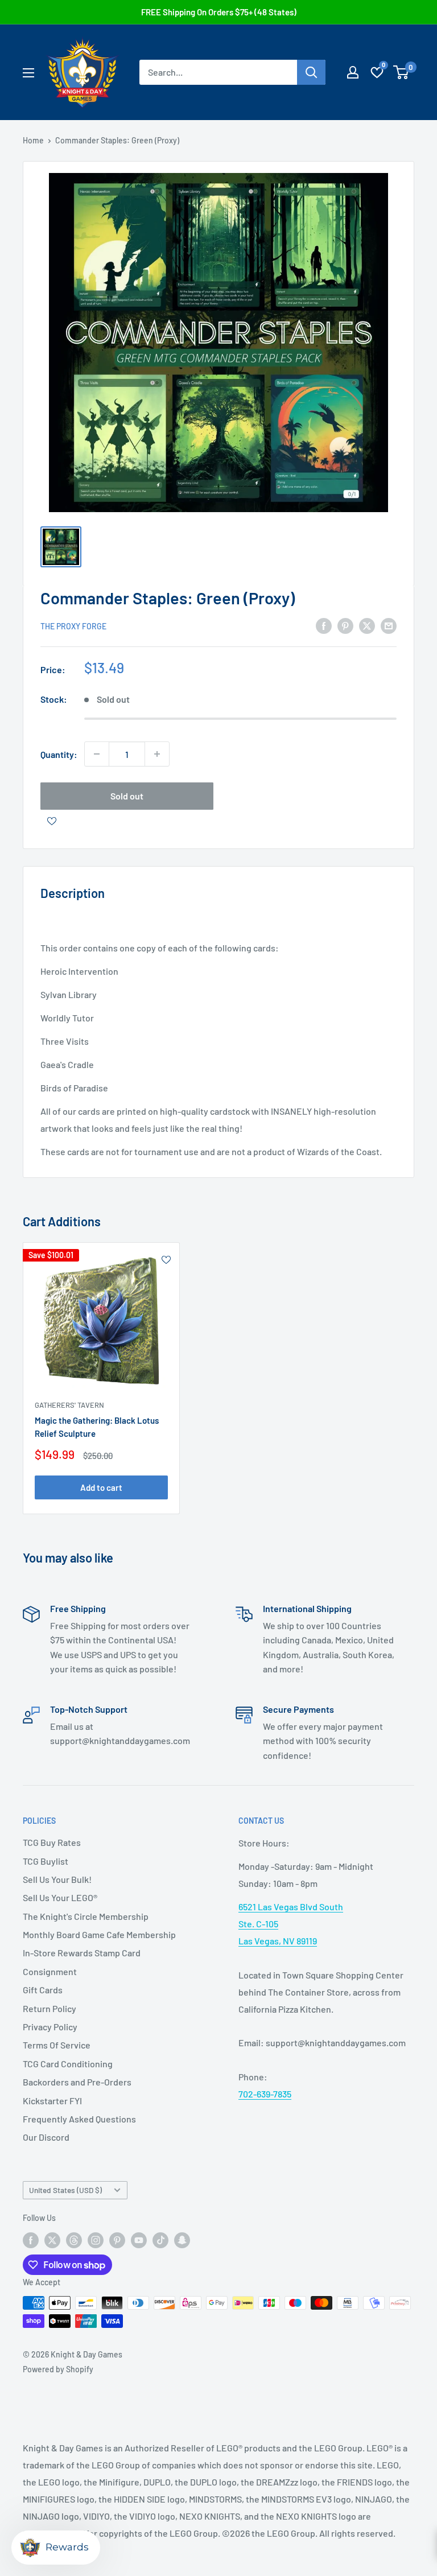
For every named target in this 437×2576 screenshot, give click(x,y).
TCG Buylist (46, 1861)
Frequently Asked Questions (79, 2119)
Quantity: (59, 754)
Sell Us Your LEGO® (60, 1897)
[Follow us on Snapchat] (182, 2240)
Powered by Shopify (58, 2369)
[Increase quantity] (157, 754)
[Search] (311, 72)
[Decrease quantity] (97, 754)
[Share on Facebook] (324, 625)
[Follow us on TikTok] (160, 2240)
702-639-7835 (265, 2094)
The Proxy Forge (73, 626)
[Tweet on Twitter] (367, 625)
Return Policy (50, 2008)
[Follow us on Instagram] (96, 2240)
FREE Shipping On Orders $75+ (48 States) (219, 12)
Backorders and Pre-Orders (77, 2082)
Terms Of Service (57, 2045)
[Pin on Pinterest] (345, 625)
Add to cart (101, 1487)
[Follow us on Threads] (74, 2240)
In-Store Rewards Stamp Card (82, 1953)
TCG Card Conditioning (68, 2064)
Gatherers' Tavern (69, 1405)
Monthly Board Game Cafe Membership (99, 1934)
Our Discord (46, 2137)
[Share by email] (389, 625)
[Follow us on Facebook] (31, 2240)
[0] (401, 72)
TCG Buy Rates (52, 1842)
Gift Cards (43, 1990)
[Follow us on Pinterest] (117, 2240)
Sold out (127, 796)
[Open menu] (28, 73)
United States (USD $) (65, 2190)
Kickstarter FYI (52, 2101)
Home (33, 140)
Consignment (50, 1971)
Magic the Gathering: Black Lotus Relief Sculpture (97, 1427)
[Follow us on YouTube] (139, 2240)
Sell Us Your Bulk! (57, 1879)
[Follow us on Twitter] (52, 2240)
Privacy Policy (50, 2027)
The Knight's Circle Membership (86, 1916)
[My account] (353, 72)
